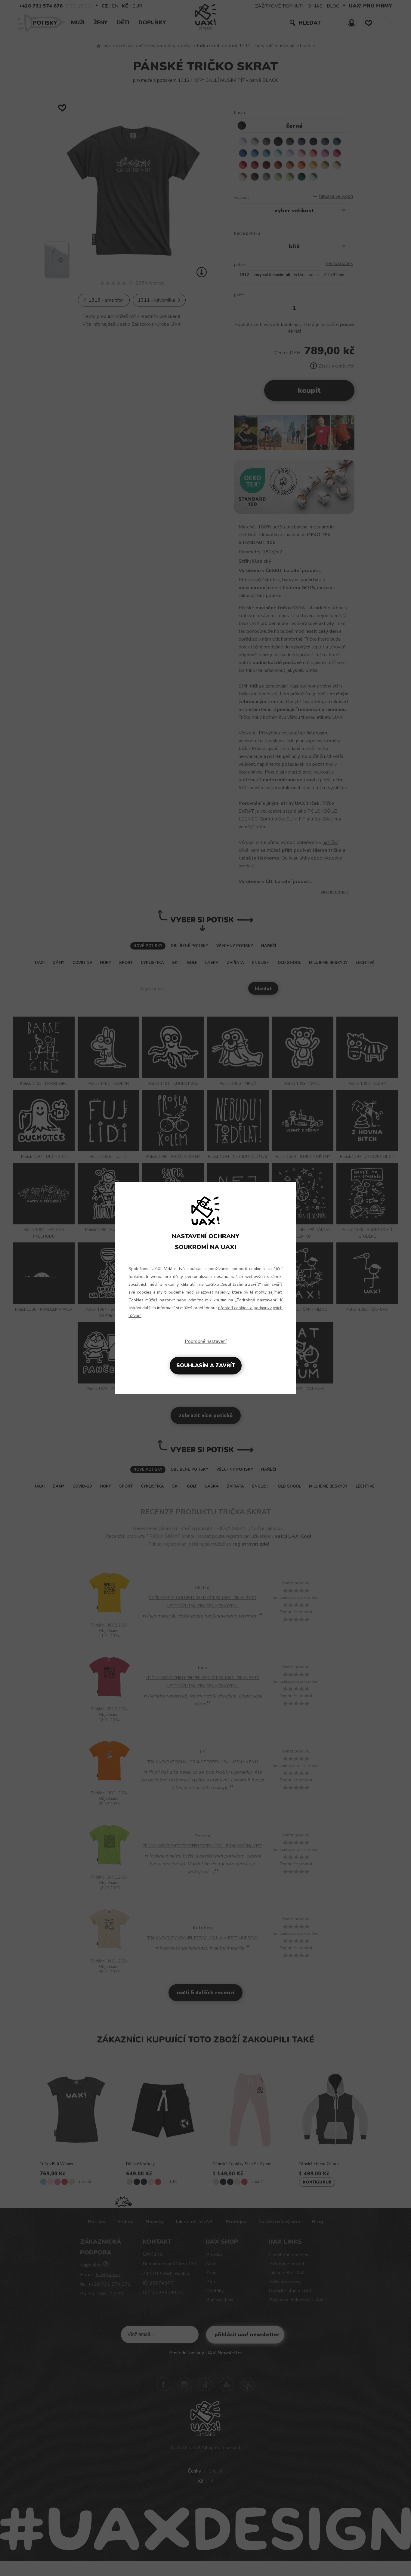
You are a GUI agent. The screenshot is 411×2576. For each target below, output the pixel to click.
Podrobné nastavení (206, 1341)
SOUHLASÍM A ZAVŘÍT (206, 1366)
